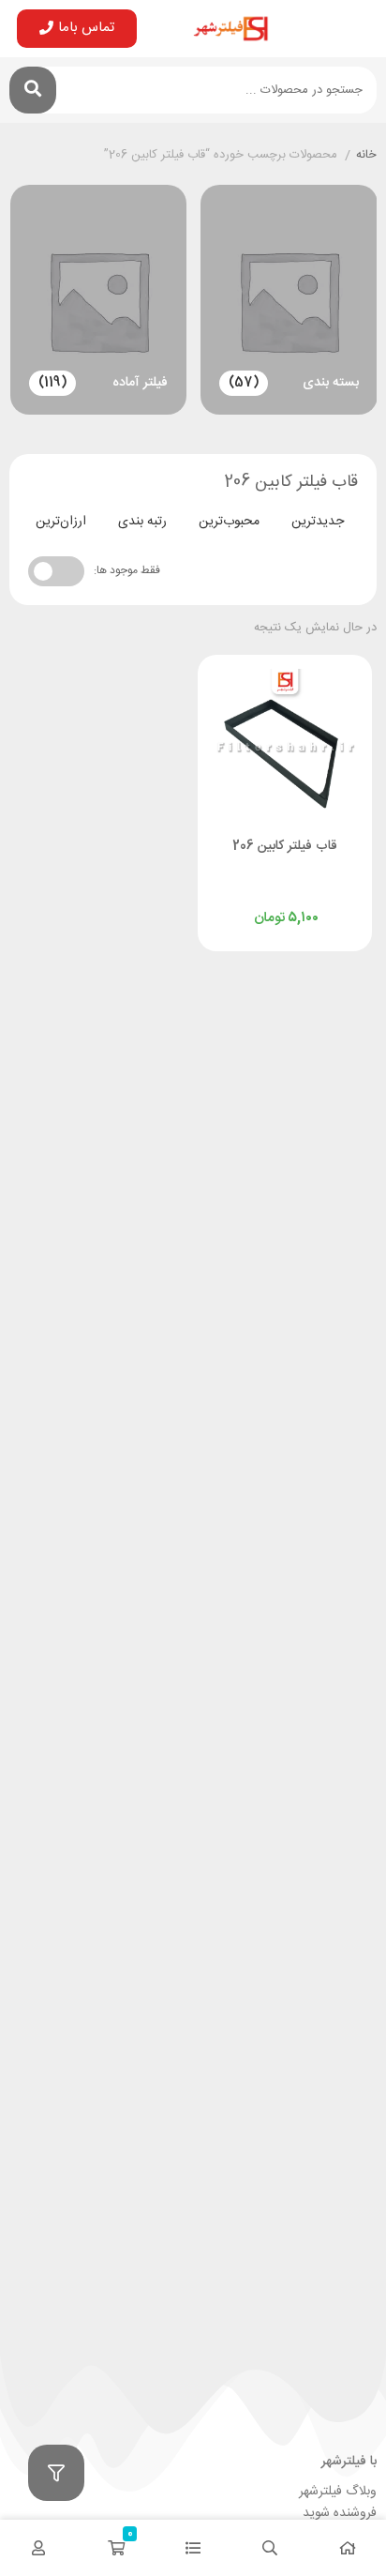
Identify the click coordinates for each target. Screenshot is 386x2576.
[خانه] (348, 2548)
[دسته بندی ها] (193, 2548)
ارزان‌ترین (61, 522)
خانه (366, 156)
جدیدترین (318, 522)
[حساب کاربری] (38, 2548)
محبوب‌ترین (229, 522)
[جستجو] (33, 90)
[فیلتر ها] (56, 2473)
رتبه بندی (142, 522)
